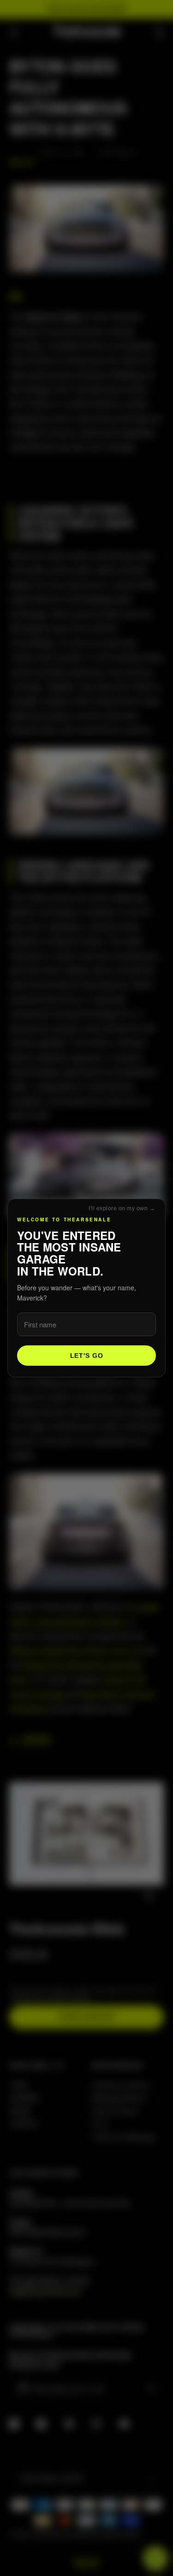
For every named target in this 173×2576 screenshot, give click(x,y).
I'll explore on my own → (122, 1208)
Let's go (87, 1356)
